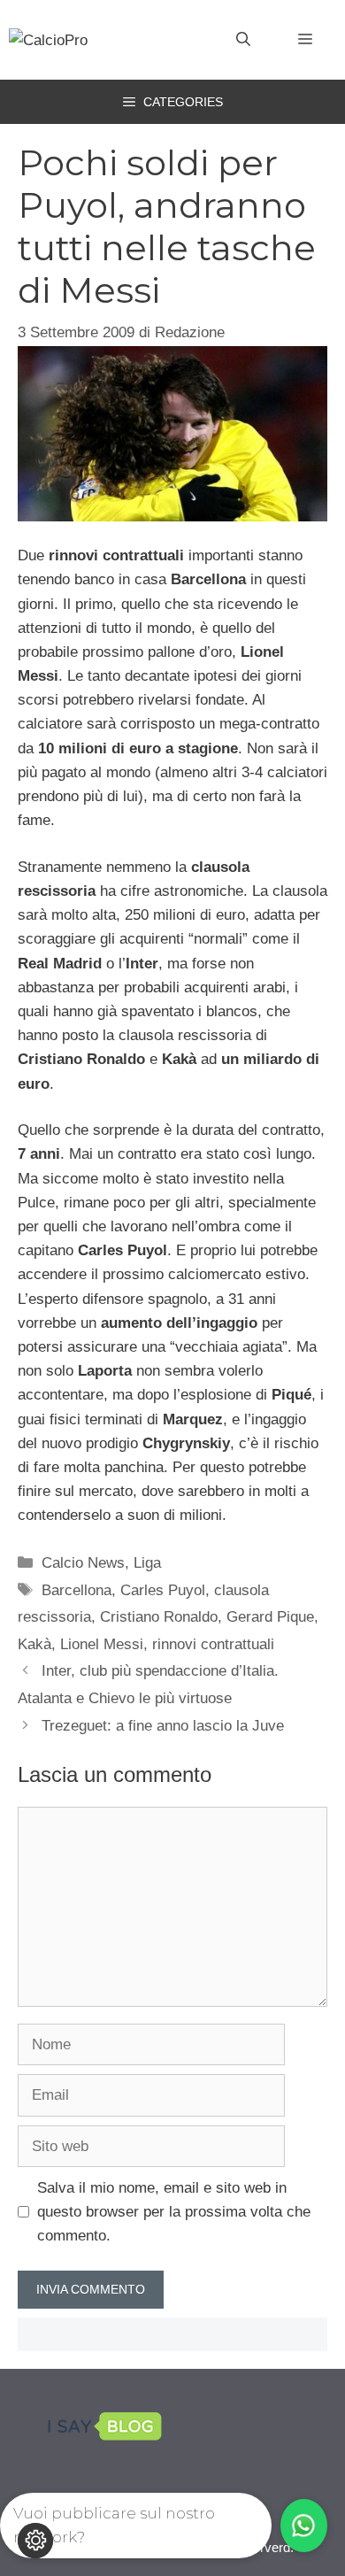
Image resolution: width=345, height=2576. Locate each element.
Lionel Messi (102, 1644)
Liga (147, 1563)
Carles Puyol (163, 1590)
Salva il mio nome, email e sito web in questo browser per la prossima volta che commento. (174, 2212)
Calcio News (83, 1563)
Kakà (34, 1644)
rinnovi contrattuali (213, 1644)
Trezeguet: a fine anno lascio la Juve (163, 1726)
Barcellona (77, 1590)
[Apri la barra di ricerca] (243, 40)
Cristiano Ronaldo (159, 1617)
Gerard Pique (270, 1617)
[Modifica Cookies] (35, 2541)
